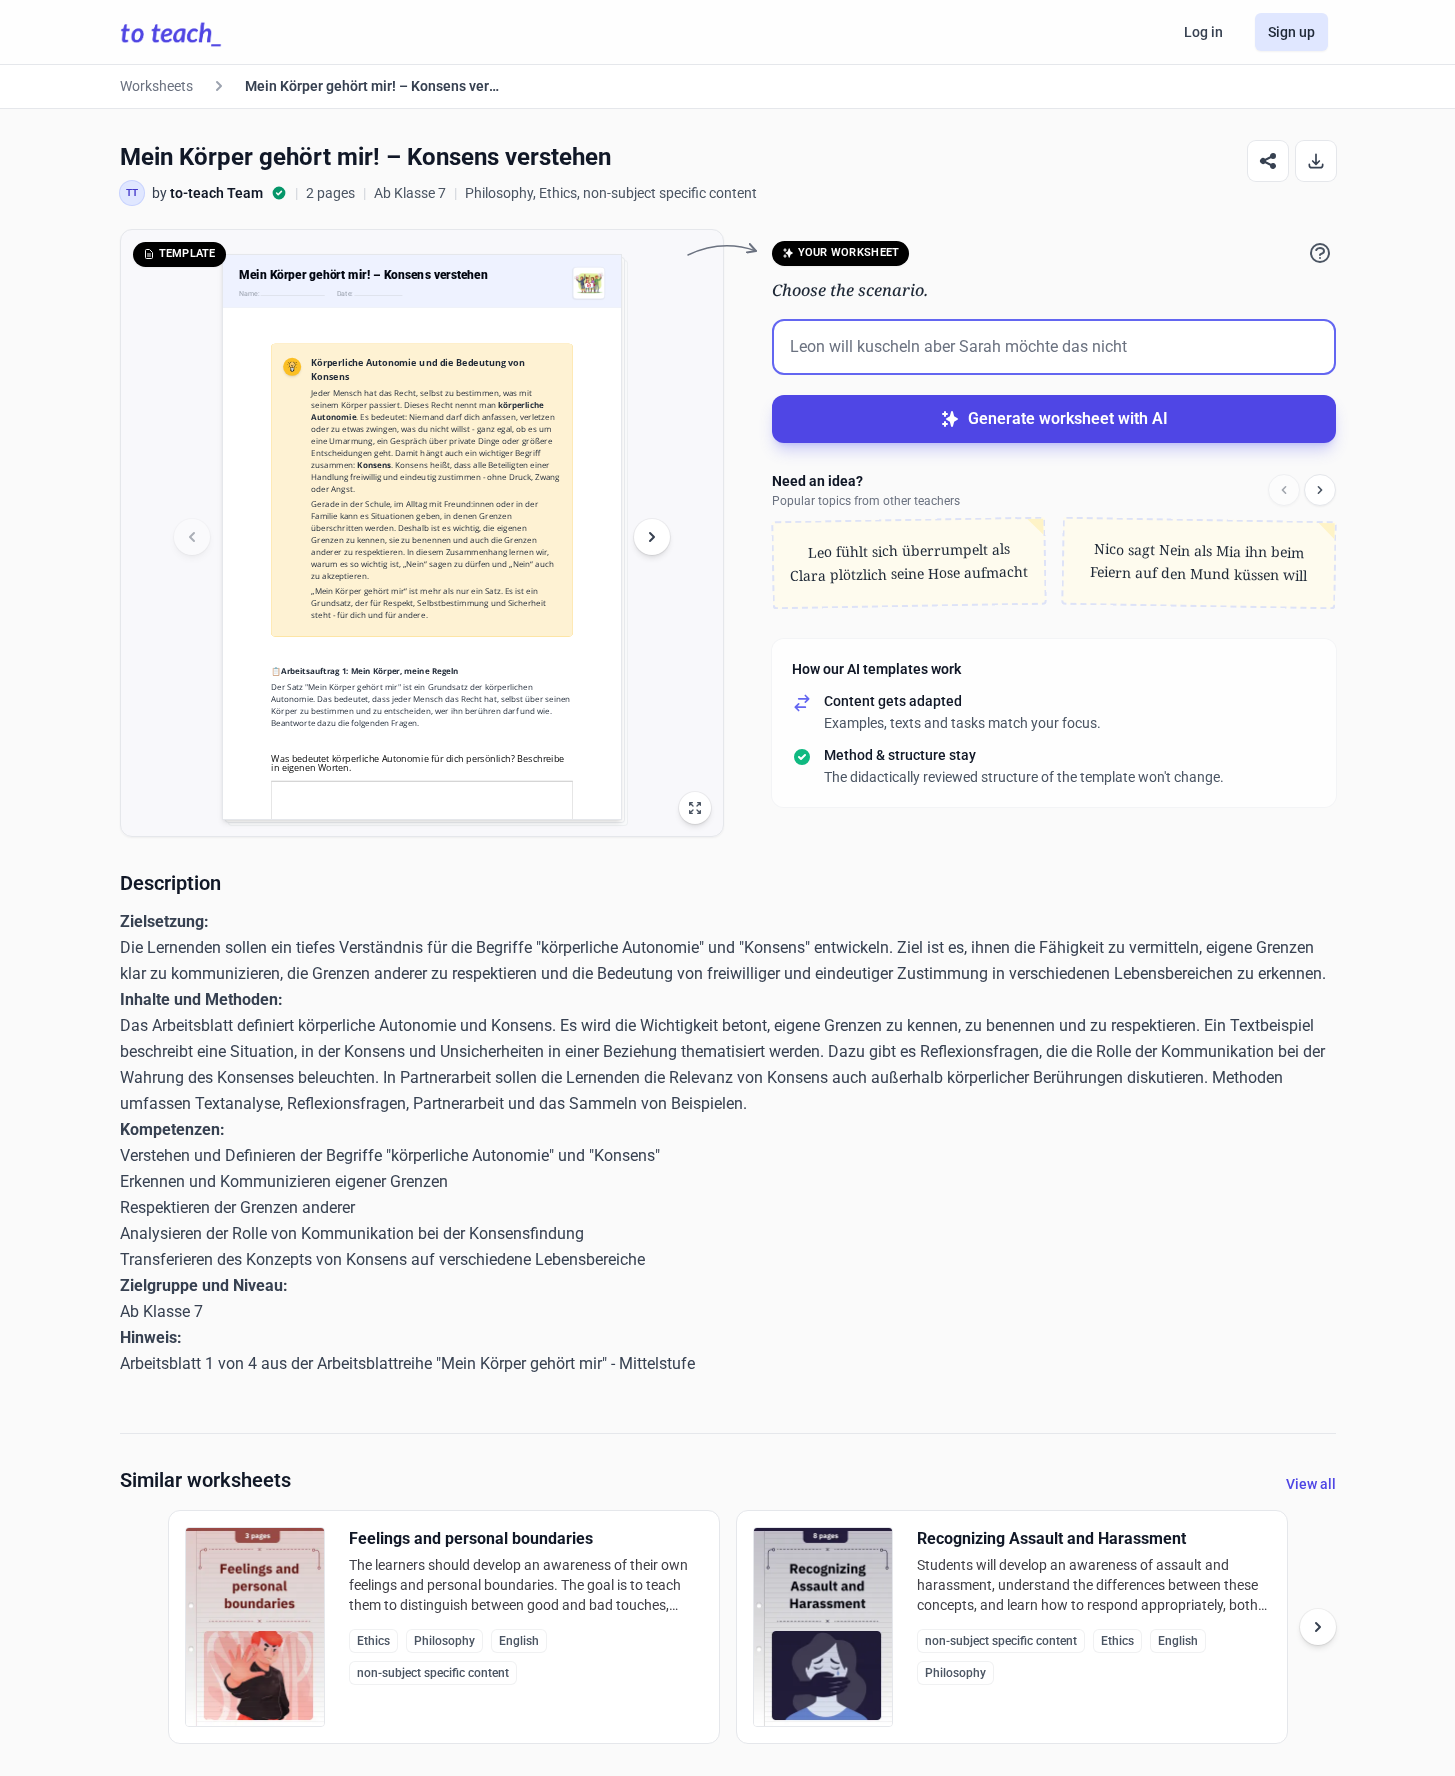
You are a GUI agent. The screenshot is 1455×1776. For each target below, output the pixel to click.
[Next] (1320, 490)
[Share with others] (1268, 161)
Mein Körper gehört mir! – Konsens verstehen (373, 86)
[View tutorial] (1320, 253)
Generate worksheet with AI (1068, 418)
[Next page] (652, 537)
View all (1311, 1484)
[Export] (1316, 161)
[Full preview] (695, 808)
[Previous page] (192, 537)
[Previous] (1284, 490)
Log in (1203, 32)
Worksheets (156, 86)
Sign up (1291, 32)
